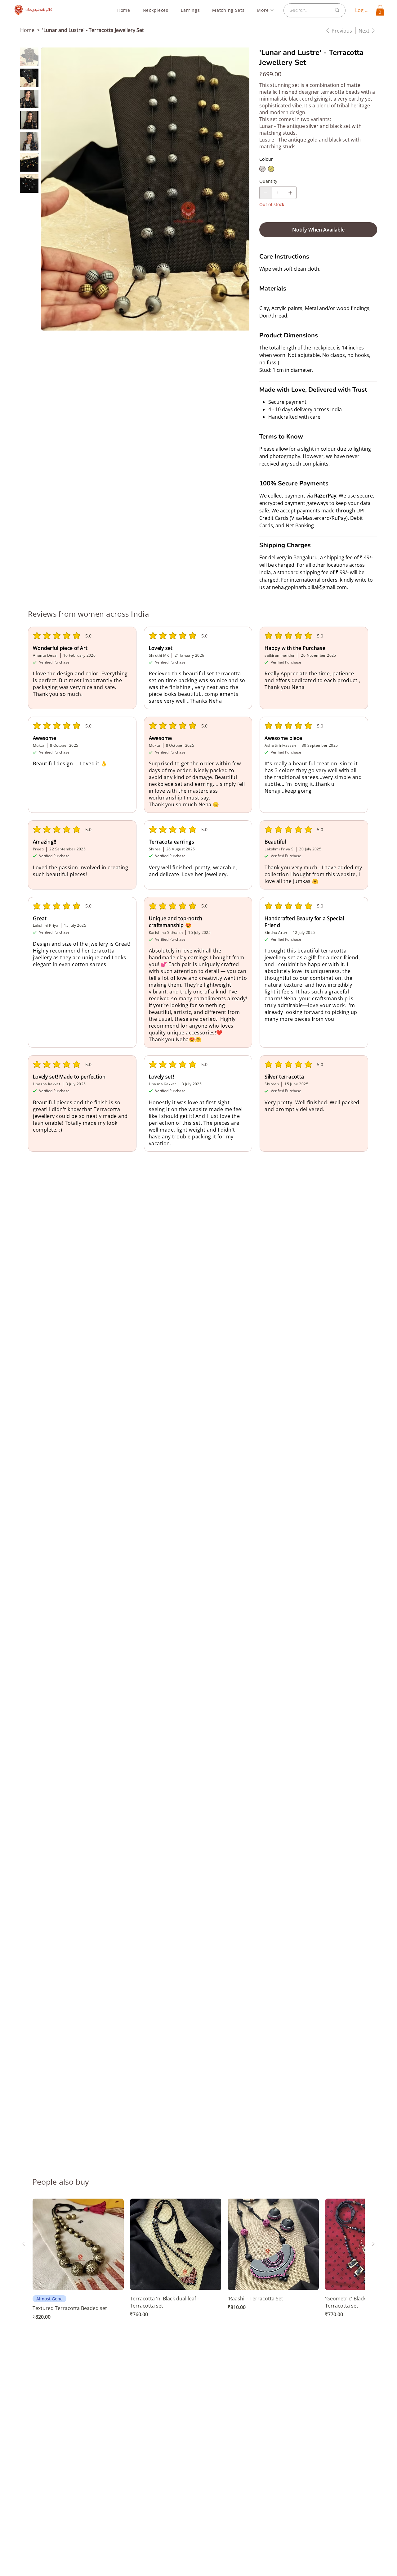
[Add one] (290, 193)
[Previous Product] (24, 2244)
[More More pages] (272, 10)
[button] (380, 10)
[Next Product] (373, 2244)
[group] (198, 2263)
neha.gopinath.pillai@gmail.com (309, 587)
